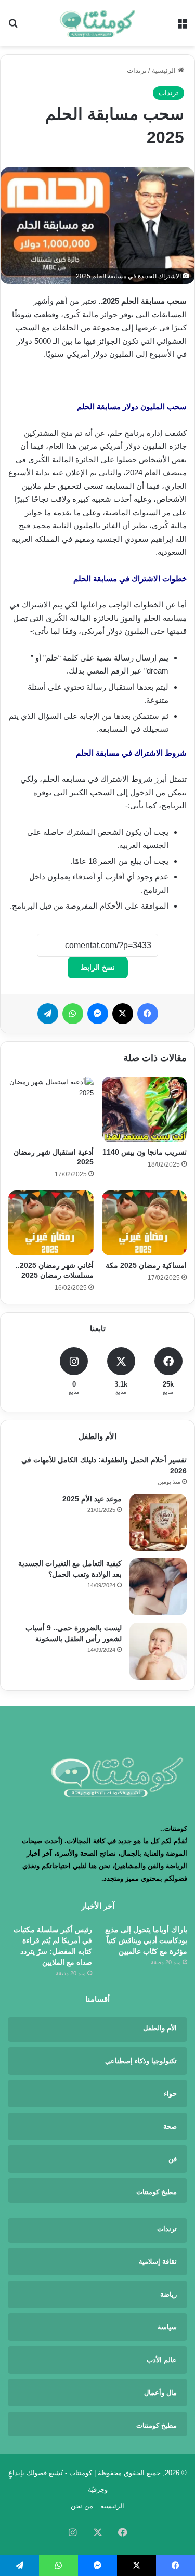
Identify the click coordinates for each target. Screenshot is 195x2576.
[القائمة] (182, 27)
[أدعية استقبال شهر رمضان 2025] (51, 1109)
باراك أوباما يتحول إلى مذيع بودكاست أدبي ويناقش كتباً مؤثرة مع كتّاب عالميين (146, 1940)
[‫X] (123, 1014)
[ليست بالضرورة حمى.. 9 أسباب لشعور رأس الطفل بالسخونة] (158, 1651)
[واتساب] (73, 1014)
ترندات (137, 70)
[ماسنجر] (98, 1014)
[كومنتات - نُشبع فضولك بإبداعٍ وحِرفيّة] (98, 23)
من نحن (82, 2506)
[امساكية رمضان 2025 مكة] (145, 1223)
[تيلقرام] (48, 1014)
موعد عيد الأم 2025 (92, 1499)
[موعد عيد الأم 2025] (158, 1522)
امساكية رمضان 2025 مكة (146, 1265)
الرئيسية (165, 70)
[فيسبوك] (148, 1014)
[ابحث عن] (13, 27)
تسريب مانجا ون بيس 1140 (145, 1152)
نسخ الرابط (98, 967)
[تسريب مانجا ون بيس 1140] (145, 1109)
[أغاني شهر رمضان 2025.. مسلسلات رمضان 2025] (51, 1223)
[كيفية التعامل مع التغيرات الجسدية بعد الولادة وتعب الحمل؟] (158, 1587)
